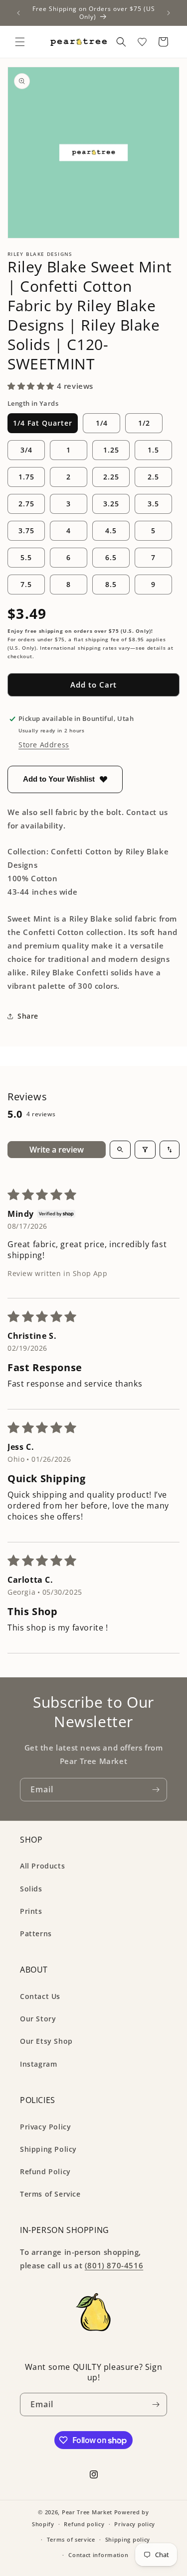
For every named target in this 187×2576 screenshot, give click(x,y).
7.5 (26, 584)
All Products (42, 1866)
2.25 (111, 477)
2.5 (153, 477)
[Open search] (120, 1150)
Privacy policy (135, 2524)
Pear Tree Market (87, 2512)
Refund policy (84, 2524)
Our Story (38, 2019)
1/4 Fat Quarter (43, 423)
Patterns (36, 1933)
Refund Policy (45, 2171)
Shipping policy (128, 2539)
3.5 (153, 504)
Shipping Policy (48, 2149)
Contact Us (40, 1996)
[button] (20, 42)
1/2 (144, 423)
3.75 (26, 530)
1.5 (153, 450)
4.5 (111, 530)
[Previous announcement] (18, 13)
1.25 (111, 450)
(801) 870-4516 (114, 2265)
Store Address (44, 745)
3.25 (111, 504)
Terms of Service (50, 2194)
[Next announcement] (169, 13)
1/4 (102, 423)
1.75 (26, 477)
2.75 (26, 504)
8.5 (111, 584)
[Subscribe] (156, 1790)
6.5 (111, 557)
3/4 (26, 450)
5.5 (26, 557)
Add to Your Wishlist (59, 779)
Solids (31, 1889)
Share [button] (28, 1016)
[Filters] (145, 1150)
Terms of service (71, 2539)
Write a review (57, 1150)
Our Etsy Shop (46, 2041)
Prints (31, 1911)
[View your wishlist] (142, 42)
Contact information (98, 2555)
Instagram (38, 2064)
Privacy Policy (45, 2127)
